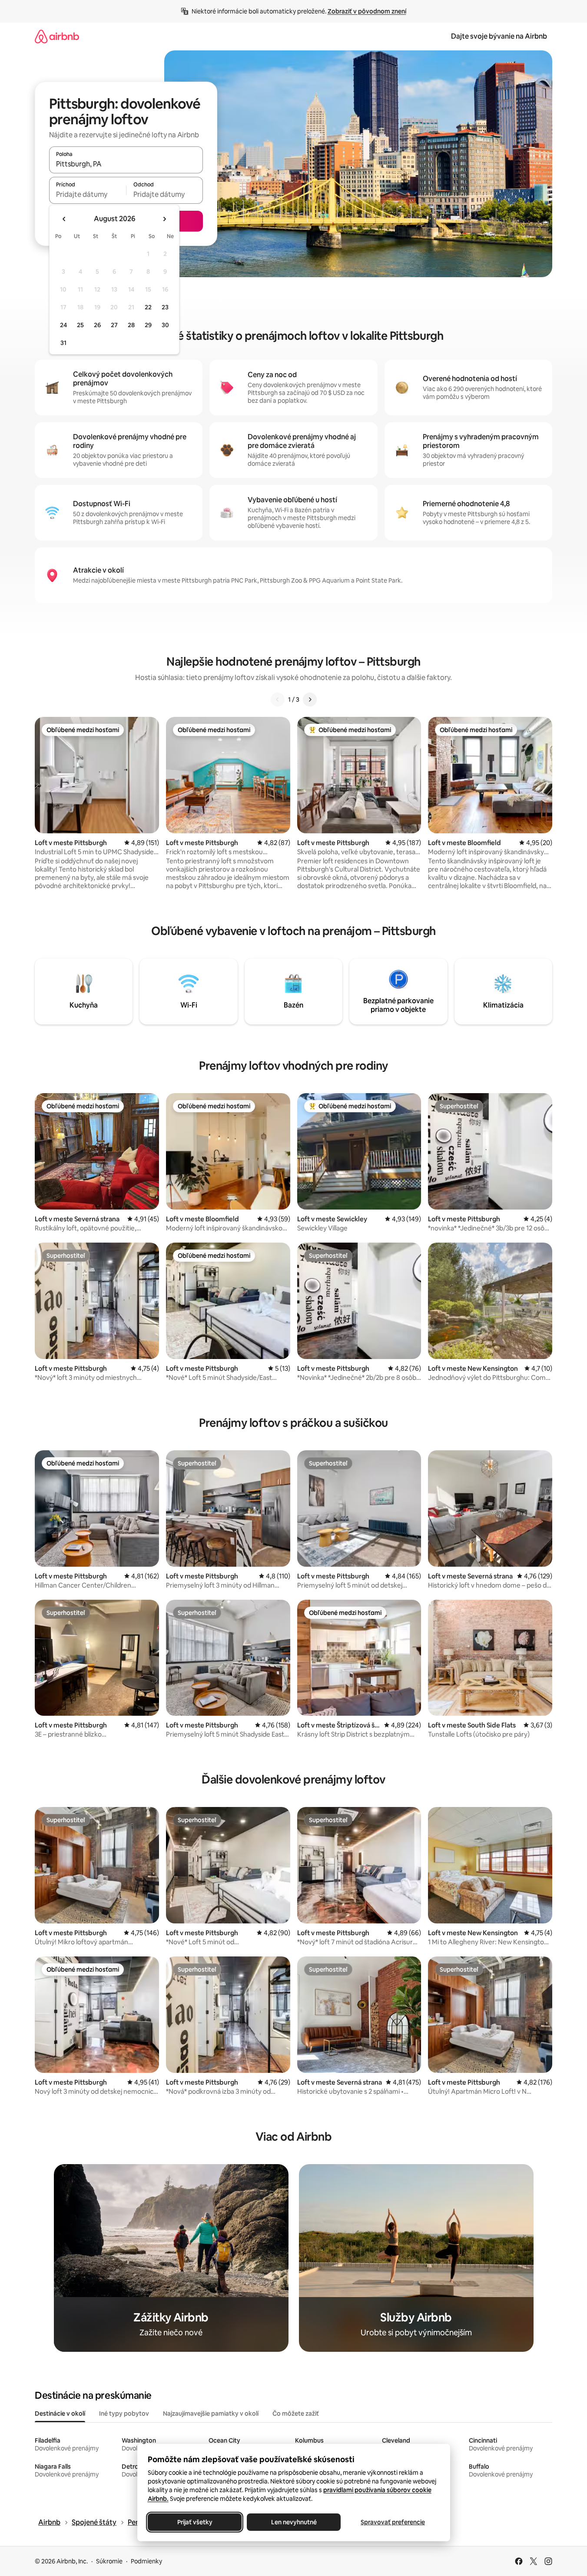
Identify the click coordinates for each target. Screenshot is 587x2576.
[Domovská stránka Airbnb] (57, 36)
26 (97, 325)
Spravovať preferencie (393, 2522)
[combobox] (126, 164)
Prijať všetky (194, 2522)
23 (165, 307)
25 (80, 325)
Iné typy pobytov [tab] (124, 2414)
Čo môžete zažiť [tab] (296, 2414)
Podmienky (146, 2561)
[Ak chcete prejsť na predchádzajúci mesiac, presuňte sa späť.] (64, 219)
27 (114, 325)
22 (148, 307)
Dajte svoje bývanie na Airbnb (499, 36)
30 (165, 325)
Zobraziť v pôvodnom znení (367, 11)
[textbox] (88, 194)
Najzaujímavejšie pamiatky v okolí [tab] (211, 2414)
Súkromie (109, 2561)
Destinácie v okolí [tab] (60, 2414)
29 (148, 325)
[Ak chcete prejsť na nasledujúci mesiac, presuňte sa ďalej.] (164, 219)
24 (63, 325)
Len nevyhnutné (293, 2522)
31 (63, 343)
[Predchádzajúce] (278, 700)
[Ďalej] (310, 700)
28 (131, 325)
